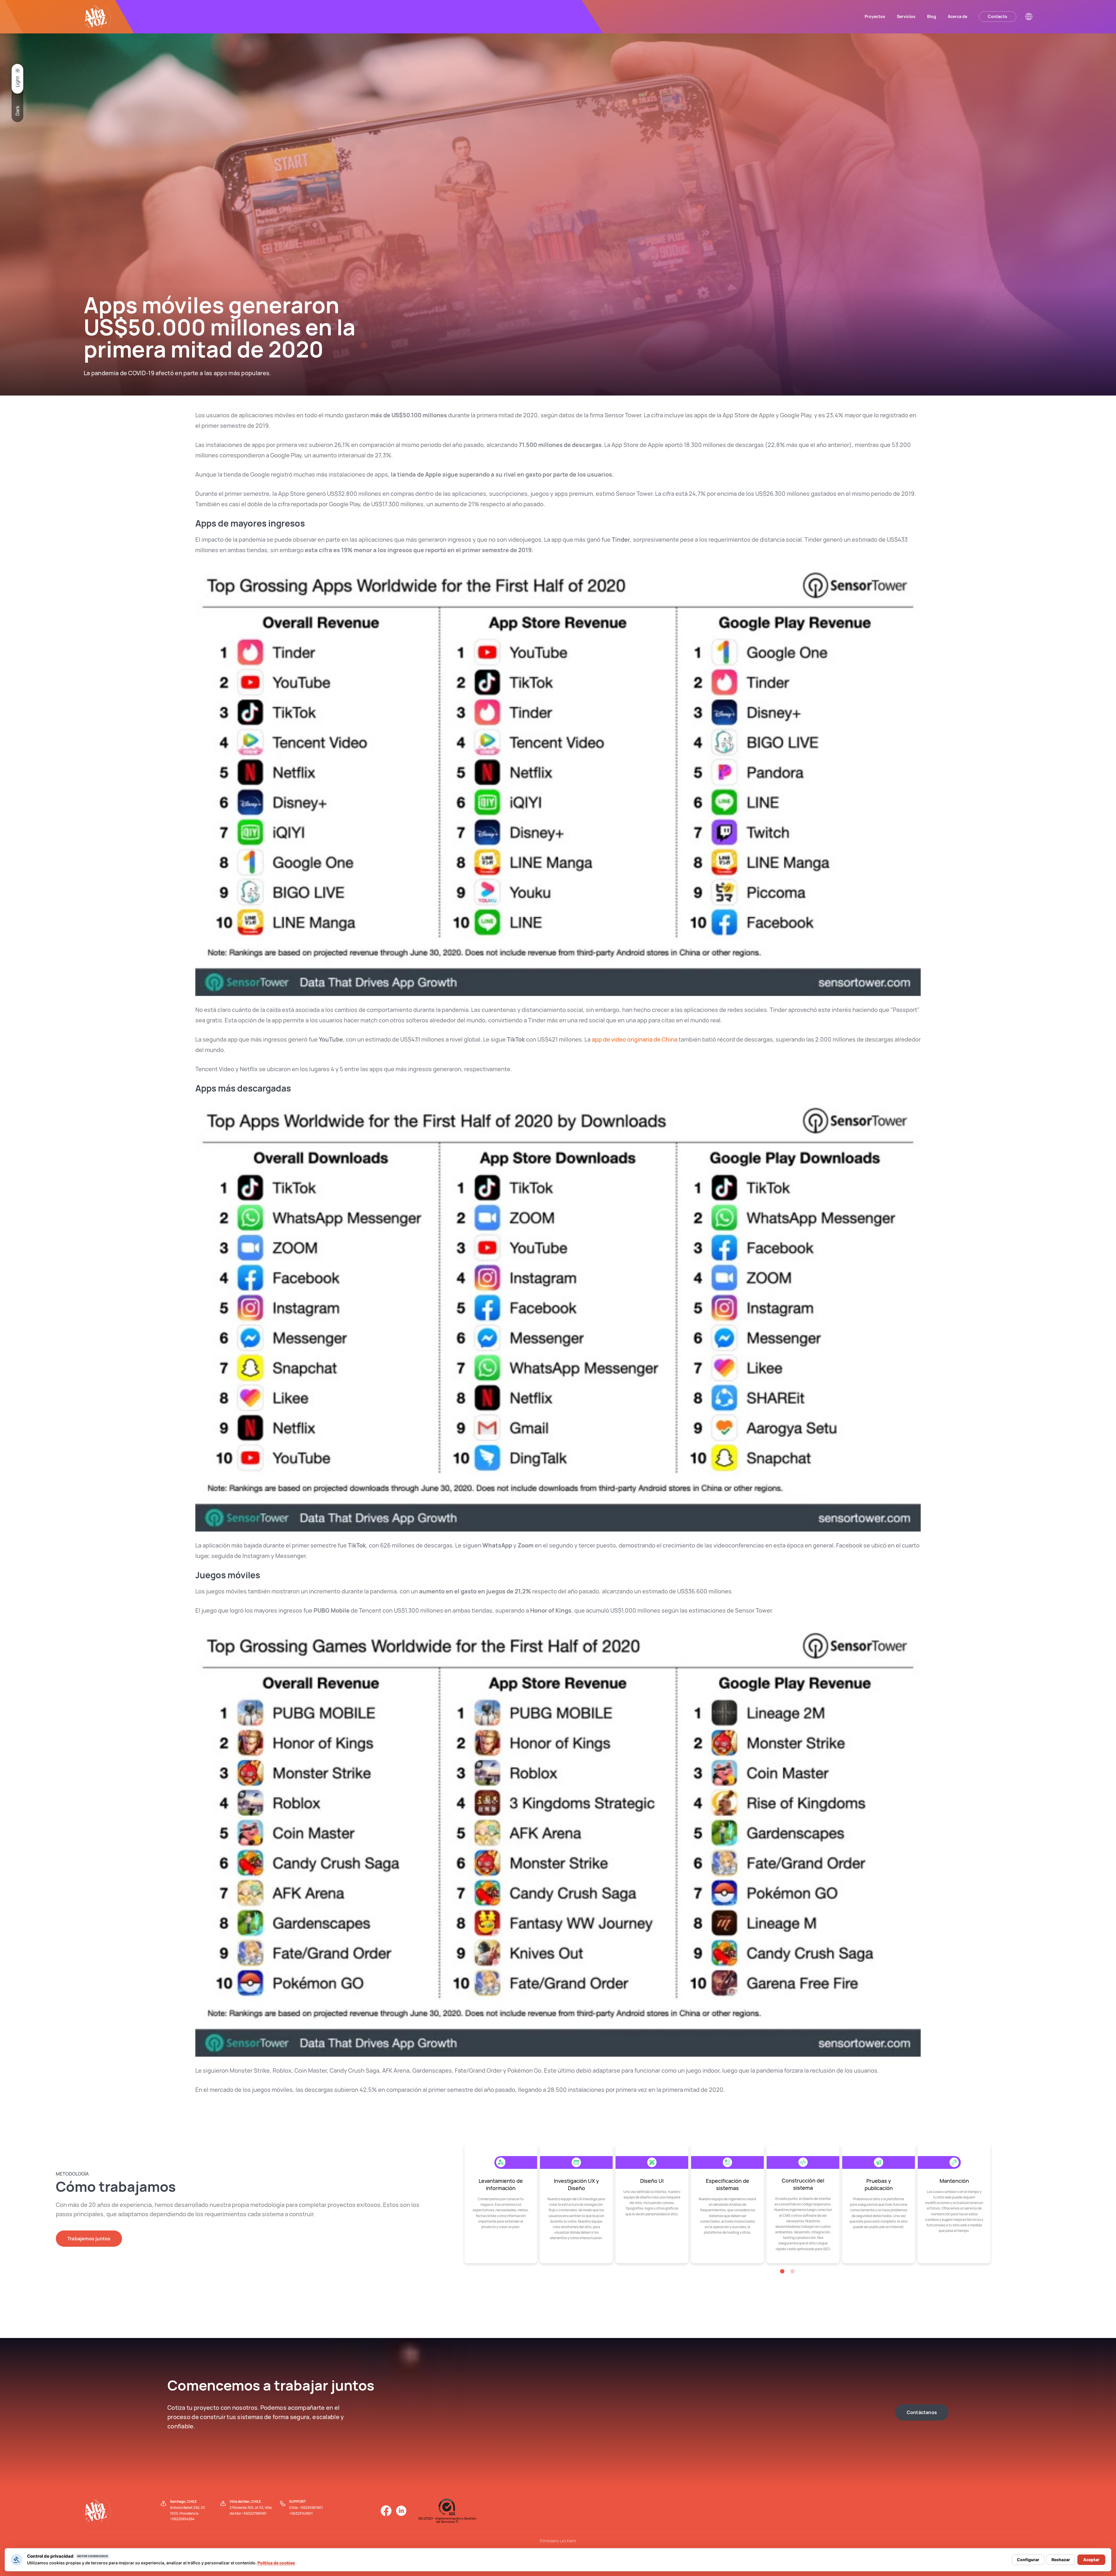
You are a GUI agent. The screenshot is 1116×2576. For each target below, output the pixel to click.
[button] (782, 2271)
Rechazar (1061, 2560)
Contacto (998, 16)
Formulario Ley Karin (558, 2541)
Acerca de (957, 16)
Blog (932, 16)
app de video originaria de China (635, 1039)
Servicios (906, 16)
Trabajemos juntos (89, 2239)
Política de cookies (276, 2563)
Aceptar (1091, 2560)
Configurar (1028, 2560)
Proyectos (875, 16)
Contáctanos (922, 2412)
